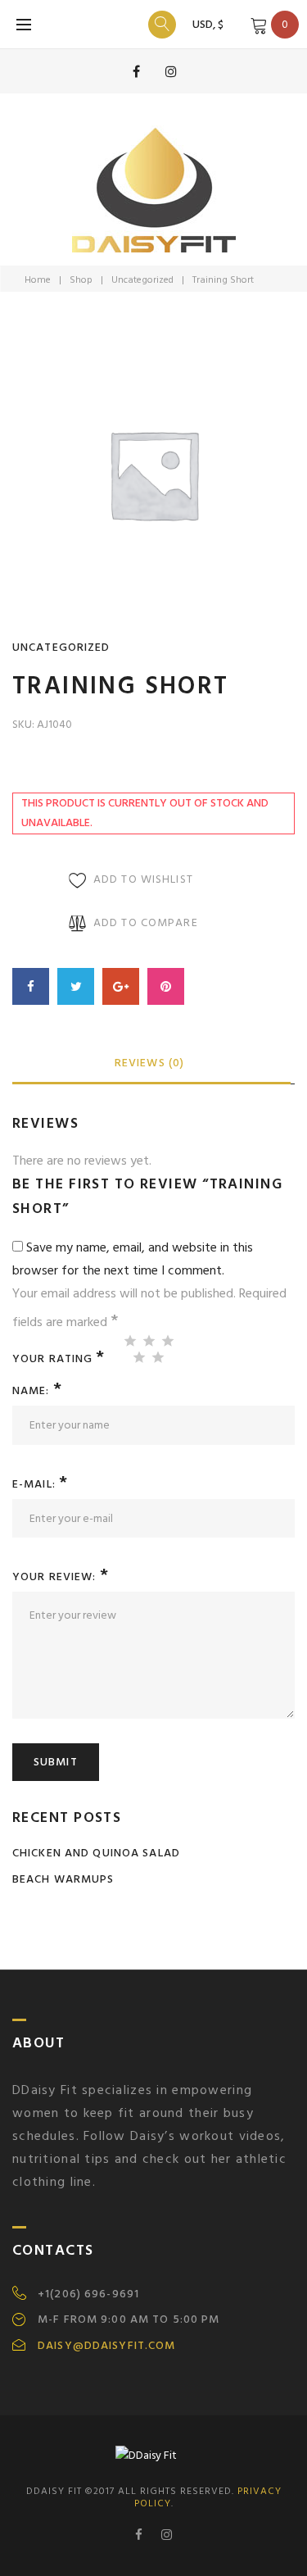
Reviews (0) (149, 1063)
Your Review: (61, 1576)
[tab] (149, 1064)
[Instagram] (171, 71)
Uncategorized (142, 280)
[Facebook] (137, 71)
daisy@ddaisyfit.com (106, 2346)
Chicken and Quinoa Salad (96, 1853)
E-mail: (40, 1484)
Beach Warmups (63, 1879)
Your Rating (59, 1357)
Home (38, 280)
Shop (81, 280)
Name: (37, 1390)
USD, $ (208, 24)
